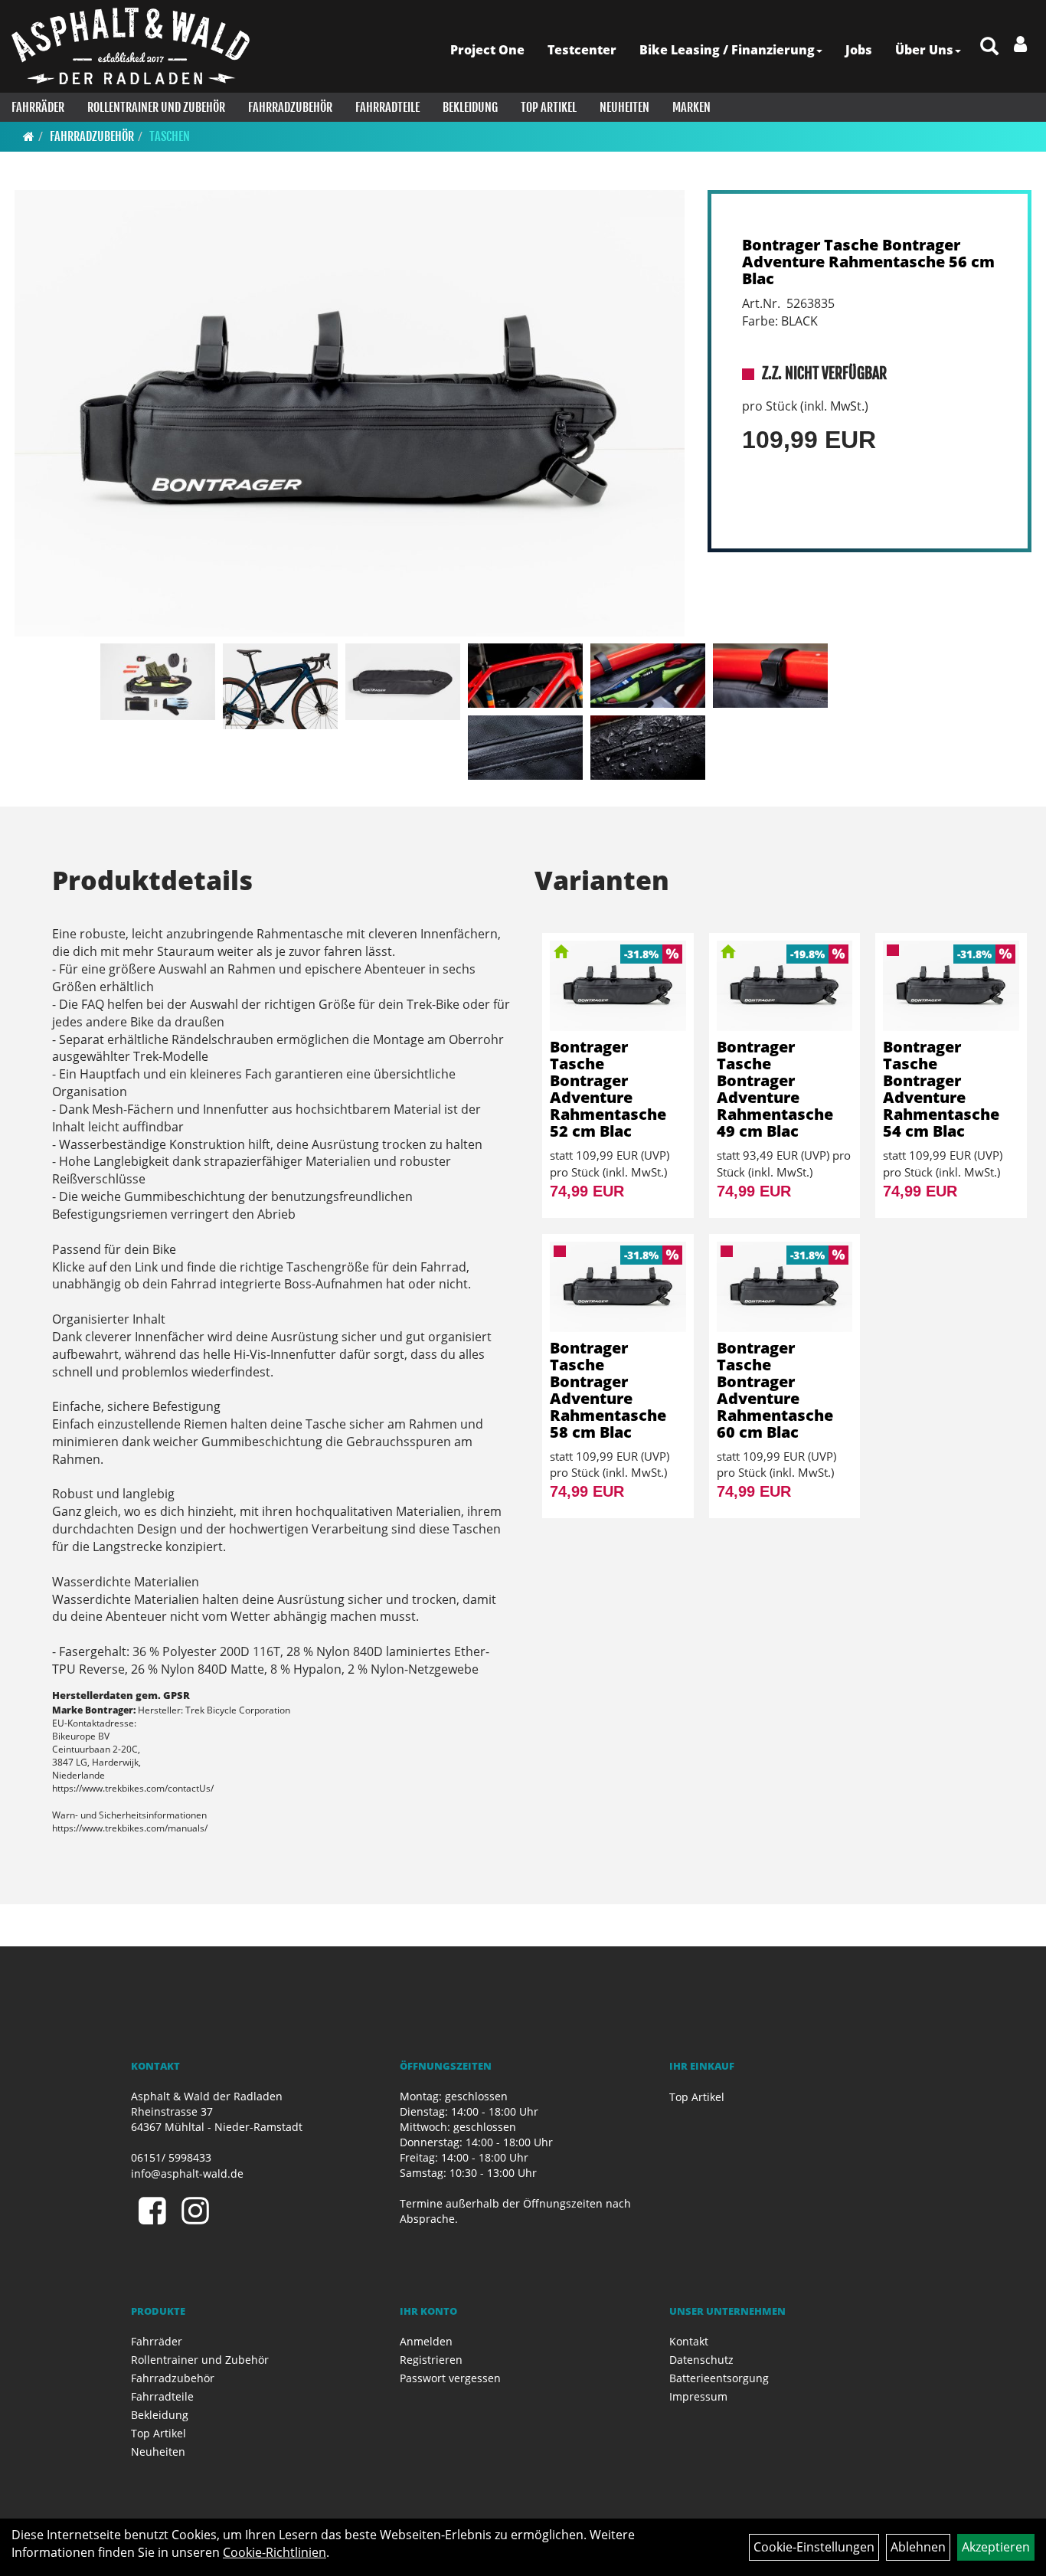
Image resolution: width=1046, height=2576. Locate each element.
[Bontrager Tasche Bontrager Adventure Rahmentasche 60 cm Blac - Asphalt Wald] (785, 1287)
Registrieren (431, 2360)
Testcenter (582, 50)
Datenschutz (701, 2360)
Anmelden (426, 2341)
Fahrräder (38, 107)
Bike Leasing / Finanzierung (727, 50)
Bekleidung (470, 107)
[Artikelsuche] (989, 47)
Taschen (170, 136)
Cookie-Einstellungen (814, 2547)
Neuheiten (624, 107)
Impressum (698, 2396)
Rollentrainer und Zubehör (156, 107)
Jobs (859, 50)
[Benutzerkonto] (1020, 44)
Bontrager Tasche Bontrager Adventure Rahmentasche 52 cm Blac (608, 1089)
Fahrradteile (387, 107)
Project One (487, 50)
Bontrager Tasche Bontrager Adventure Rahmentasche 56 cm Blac (868, 262)
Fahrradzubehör (290, 107)
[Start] (29, 136)
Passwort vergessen (450, 2378)
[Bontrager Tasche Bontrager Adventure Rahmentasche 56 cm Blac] (350, 413)
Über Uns (924, 50)
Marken (691, 107)
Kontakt (689, 2341)
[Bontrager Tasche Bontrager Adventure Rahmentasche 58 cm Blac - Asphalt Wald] (618, 1287)
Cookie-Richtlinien (275, 2552)
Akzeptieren (996, 2547)
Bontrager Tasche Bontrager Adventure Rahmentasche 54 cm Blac (941, 1089)
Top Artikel (549, 107)
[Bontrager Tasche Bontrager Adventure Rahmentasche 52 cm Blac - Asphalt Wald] (618, 986)
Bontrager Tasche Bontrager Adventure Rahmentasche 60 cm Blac (775, 1390)
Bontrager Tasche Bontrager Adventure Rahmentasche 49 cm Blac (775, 1089)
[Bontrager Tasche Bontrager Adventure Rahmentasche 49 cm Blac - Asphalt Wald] (785, 986)
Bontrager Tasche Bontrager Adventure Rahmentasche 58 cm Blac (608, 1390)
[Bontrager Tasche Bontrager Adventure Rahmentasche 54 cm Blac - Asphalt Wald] (951, 986)
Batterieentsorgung (719, 2378)
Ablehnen (918, 2547)
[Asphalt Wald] (131, 46)
